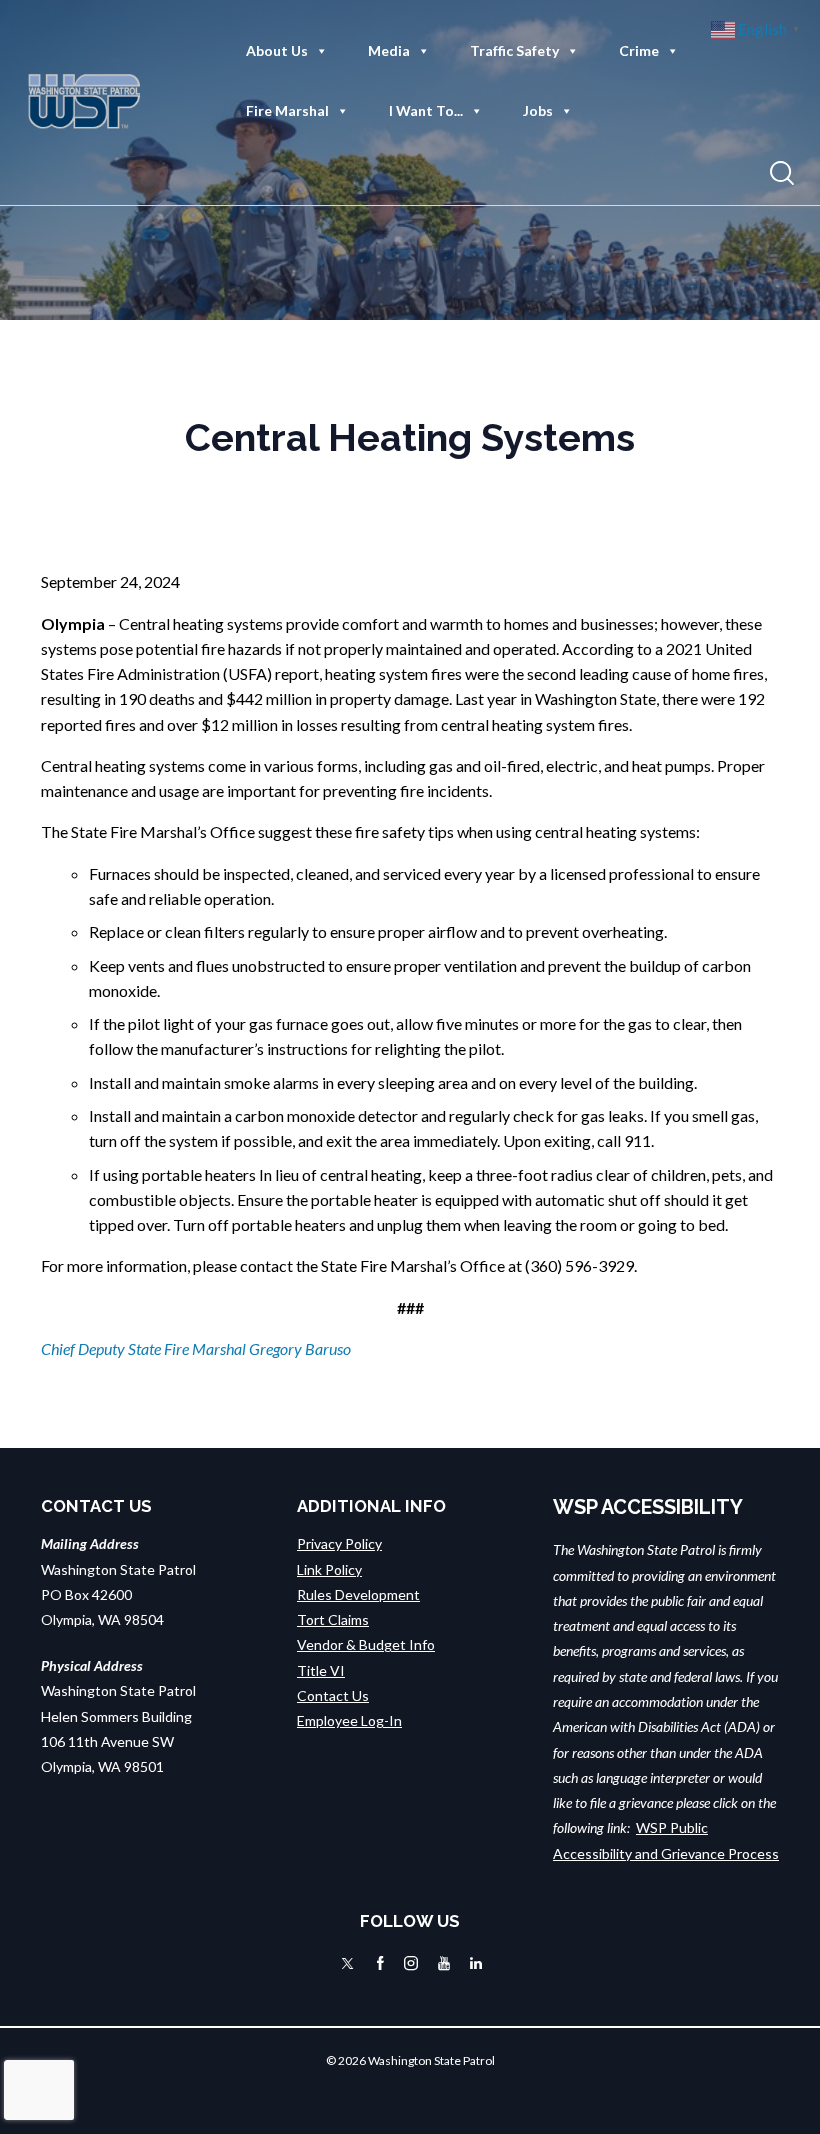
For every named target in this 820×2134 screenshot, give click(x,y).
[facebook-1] (380, 1963)
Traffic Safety (514, 50)
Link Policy (329, 1569)
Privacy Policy (339, 1543)
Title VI (321, 1670)
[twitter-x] (347, 1963)
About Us (277, 50)
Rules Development (358, 1594)
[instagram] (411, 1963)
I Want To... (426, 110)
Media (389, 50)
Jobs (538, 110)
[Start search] (782, 173)
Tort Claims (333, 1619)
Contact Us (333, 1695)
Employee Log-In (349, 1720)
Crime (639, 50)
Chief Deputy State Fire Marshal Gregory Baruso (196, 1348)
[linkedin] (476, 1963)
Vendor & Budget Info (366, 1644)
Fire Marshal (287, 110)
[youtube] (444, 1963)
